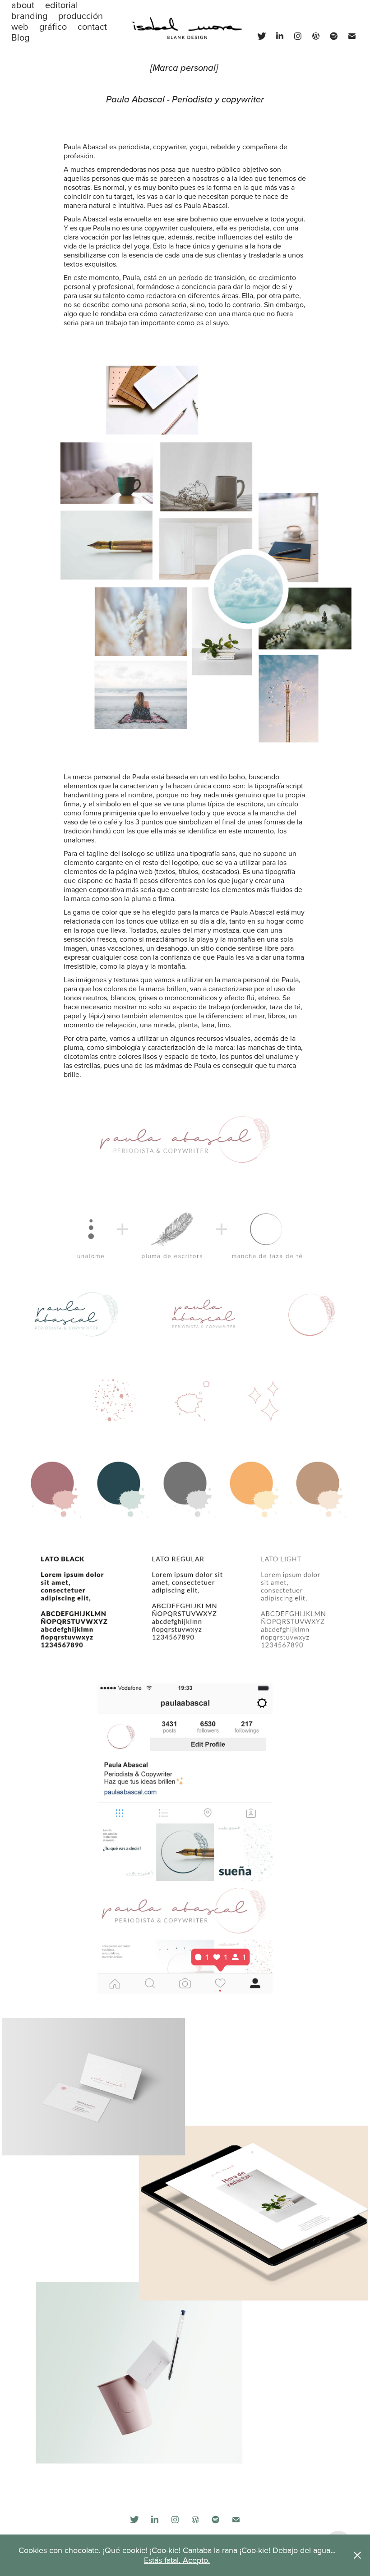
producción (81, 16)
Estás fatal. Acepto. (177, 2560)
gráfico (53, 26)
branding (29, 16)
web (20, 26)
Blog (20, 37)
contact (92, 26)
